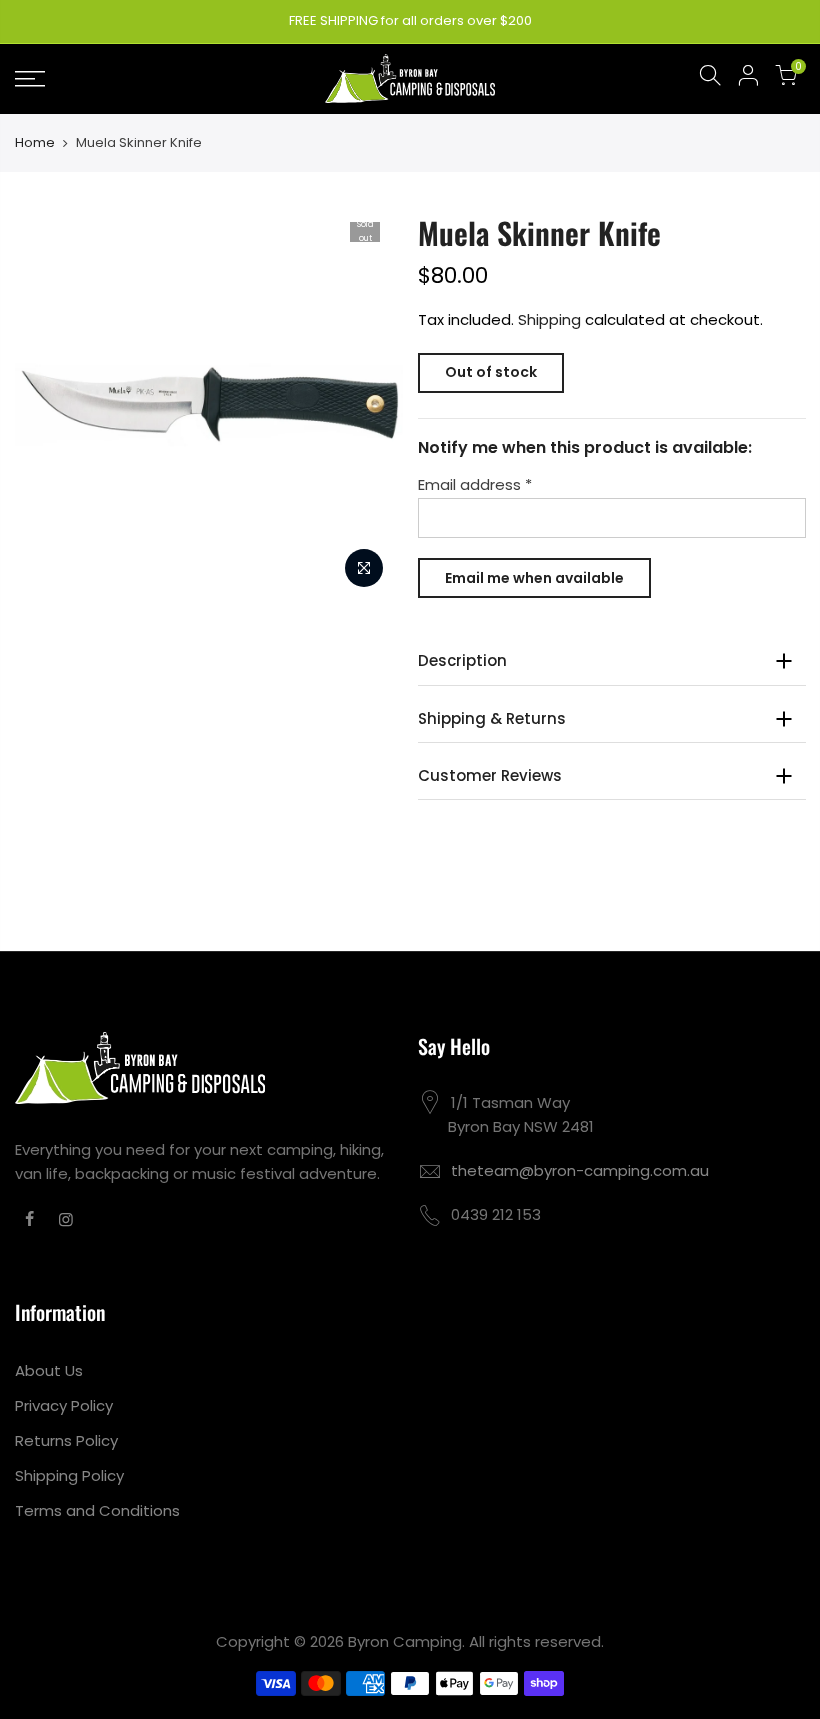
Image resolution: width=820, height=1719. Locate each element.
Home (35, 143)
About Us (49, 1370)
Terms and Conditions (97, 1510)
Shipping (549, 319)
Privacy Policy (64, 1405)
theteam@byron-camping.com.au (580, 1170)
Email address (475, 484)
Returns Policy (66, 1440)
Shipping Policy (69, 1475)
